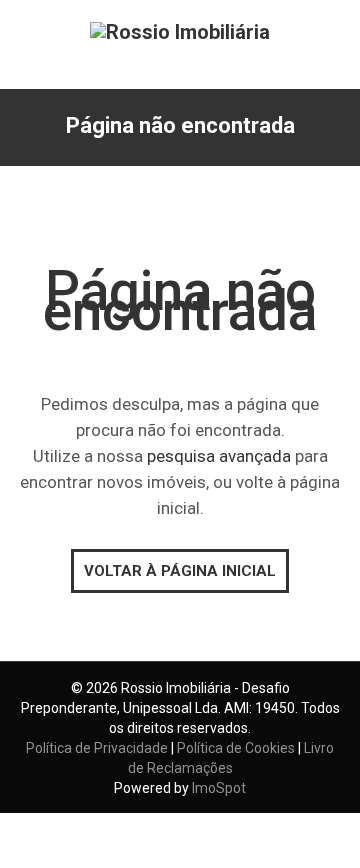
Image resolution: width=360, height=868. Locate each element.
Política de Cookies (236, 748)
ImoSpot (219, 788)
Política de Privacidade (97, 748)
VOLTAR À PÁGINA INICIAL (180, 571)
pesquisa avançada (219, 456)
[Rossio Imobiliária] (180, 31)
